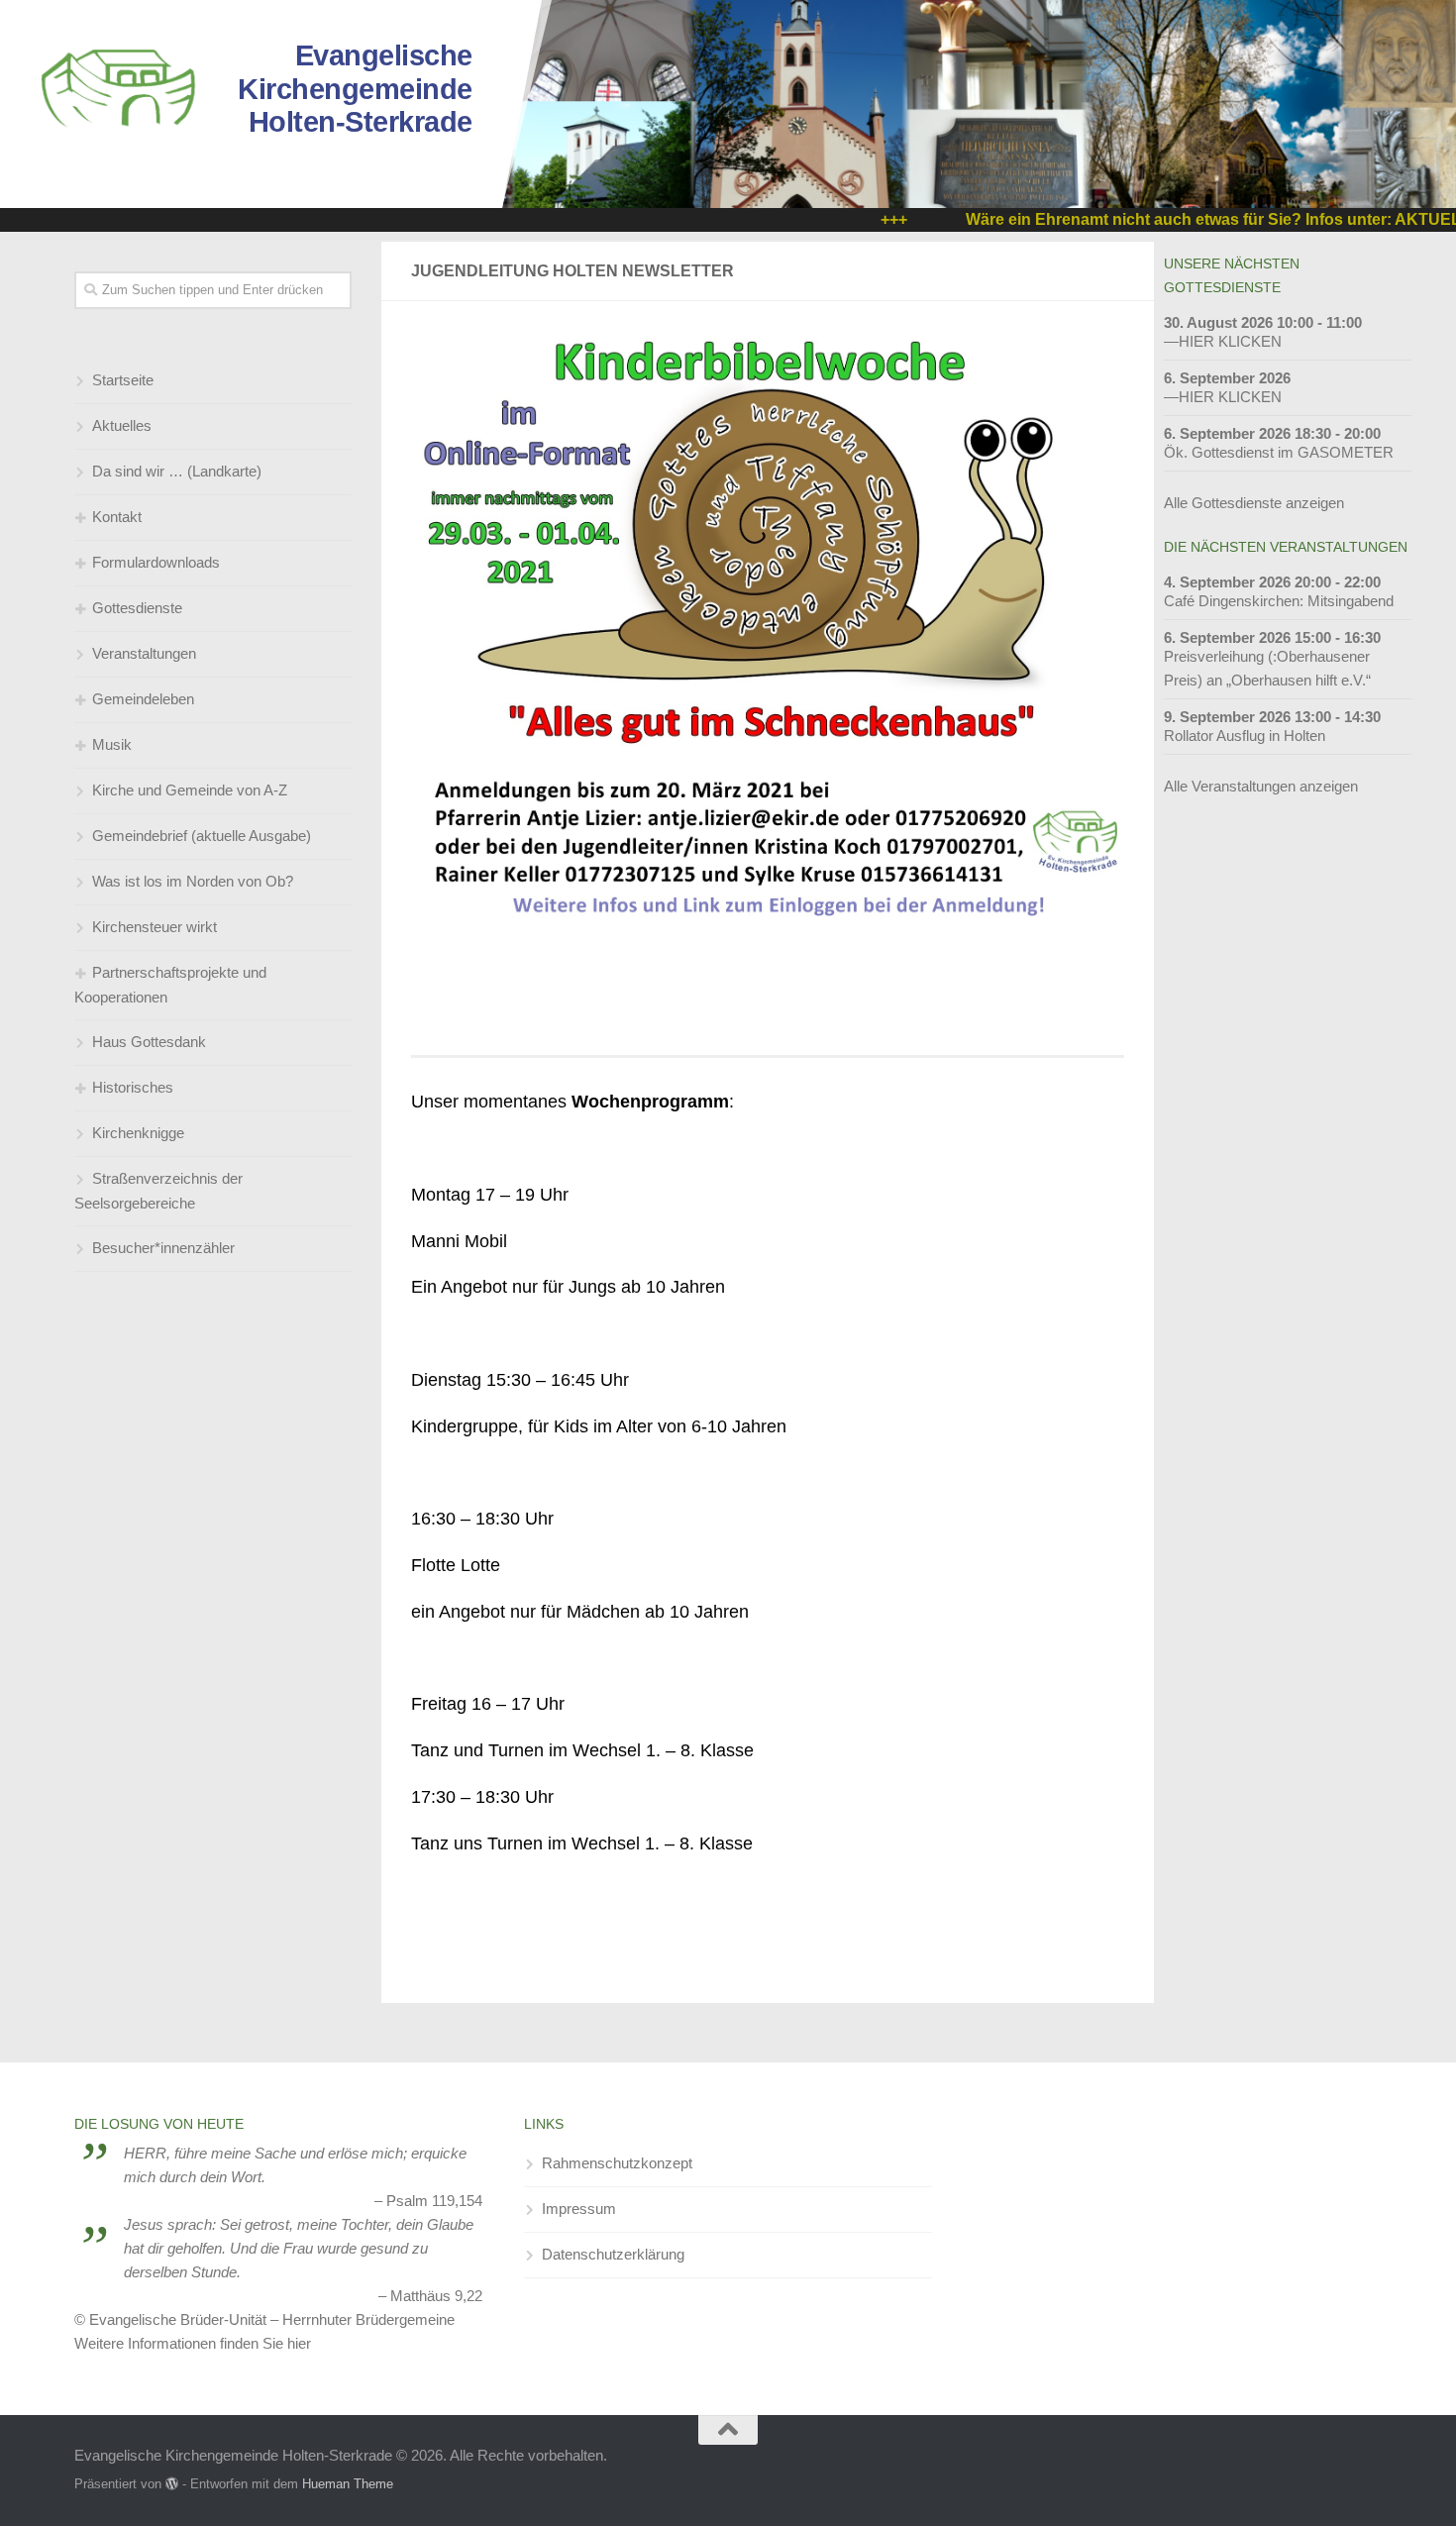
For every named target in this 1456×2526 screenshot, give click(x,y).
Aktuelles (122, 425)
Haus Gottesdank (149, 1042)
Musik (112, 744)
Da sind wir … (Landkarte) (177, 471)
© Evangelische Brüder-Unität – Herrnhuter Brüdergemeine (264, 2319)
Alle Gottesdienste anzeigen (1254, 503)
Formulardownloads (156, 562)
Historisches (133, 1087)
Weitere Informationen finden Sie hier (193, 2343)
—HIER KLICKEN (1223, 341)
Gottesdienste (137, 608)
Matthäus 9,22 (436, 2296)
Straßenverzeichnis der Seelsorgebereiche (158, 1191)
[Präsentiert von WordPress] (172, 2484)
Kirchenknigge (138, 1133)
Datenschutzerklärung (613, 2254)
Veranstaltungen (144, 653)
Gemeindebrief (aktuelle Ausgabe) (202, 836)
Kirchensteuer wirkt (155, 927)
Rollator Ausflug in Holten (1245, 736)
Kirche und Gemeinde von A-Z (190, 790)
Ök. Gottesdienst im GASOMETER (1279, 452)
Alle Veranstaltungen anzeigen (1261, 786)
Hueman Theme (348, 2484)
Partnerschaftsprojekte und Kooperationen (170, 985)
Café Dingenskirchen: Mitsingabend (1279, 601)
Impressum (579, 2209)
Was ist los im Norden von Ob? (193, 881)
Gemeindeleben (143, 699)
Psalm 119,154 (434, 2201)
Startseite (123, 380)
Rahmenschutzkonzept (617, 2163)
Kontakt (117, 517)
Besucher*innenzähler (163, 1248)
